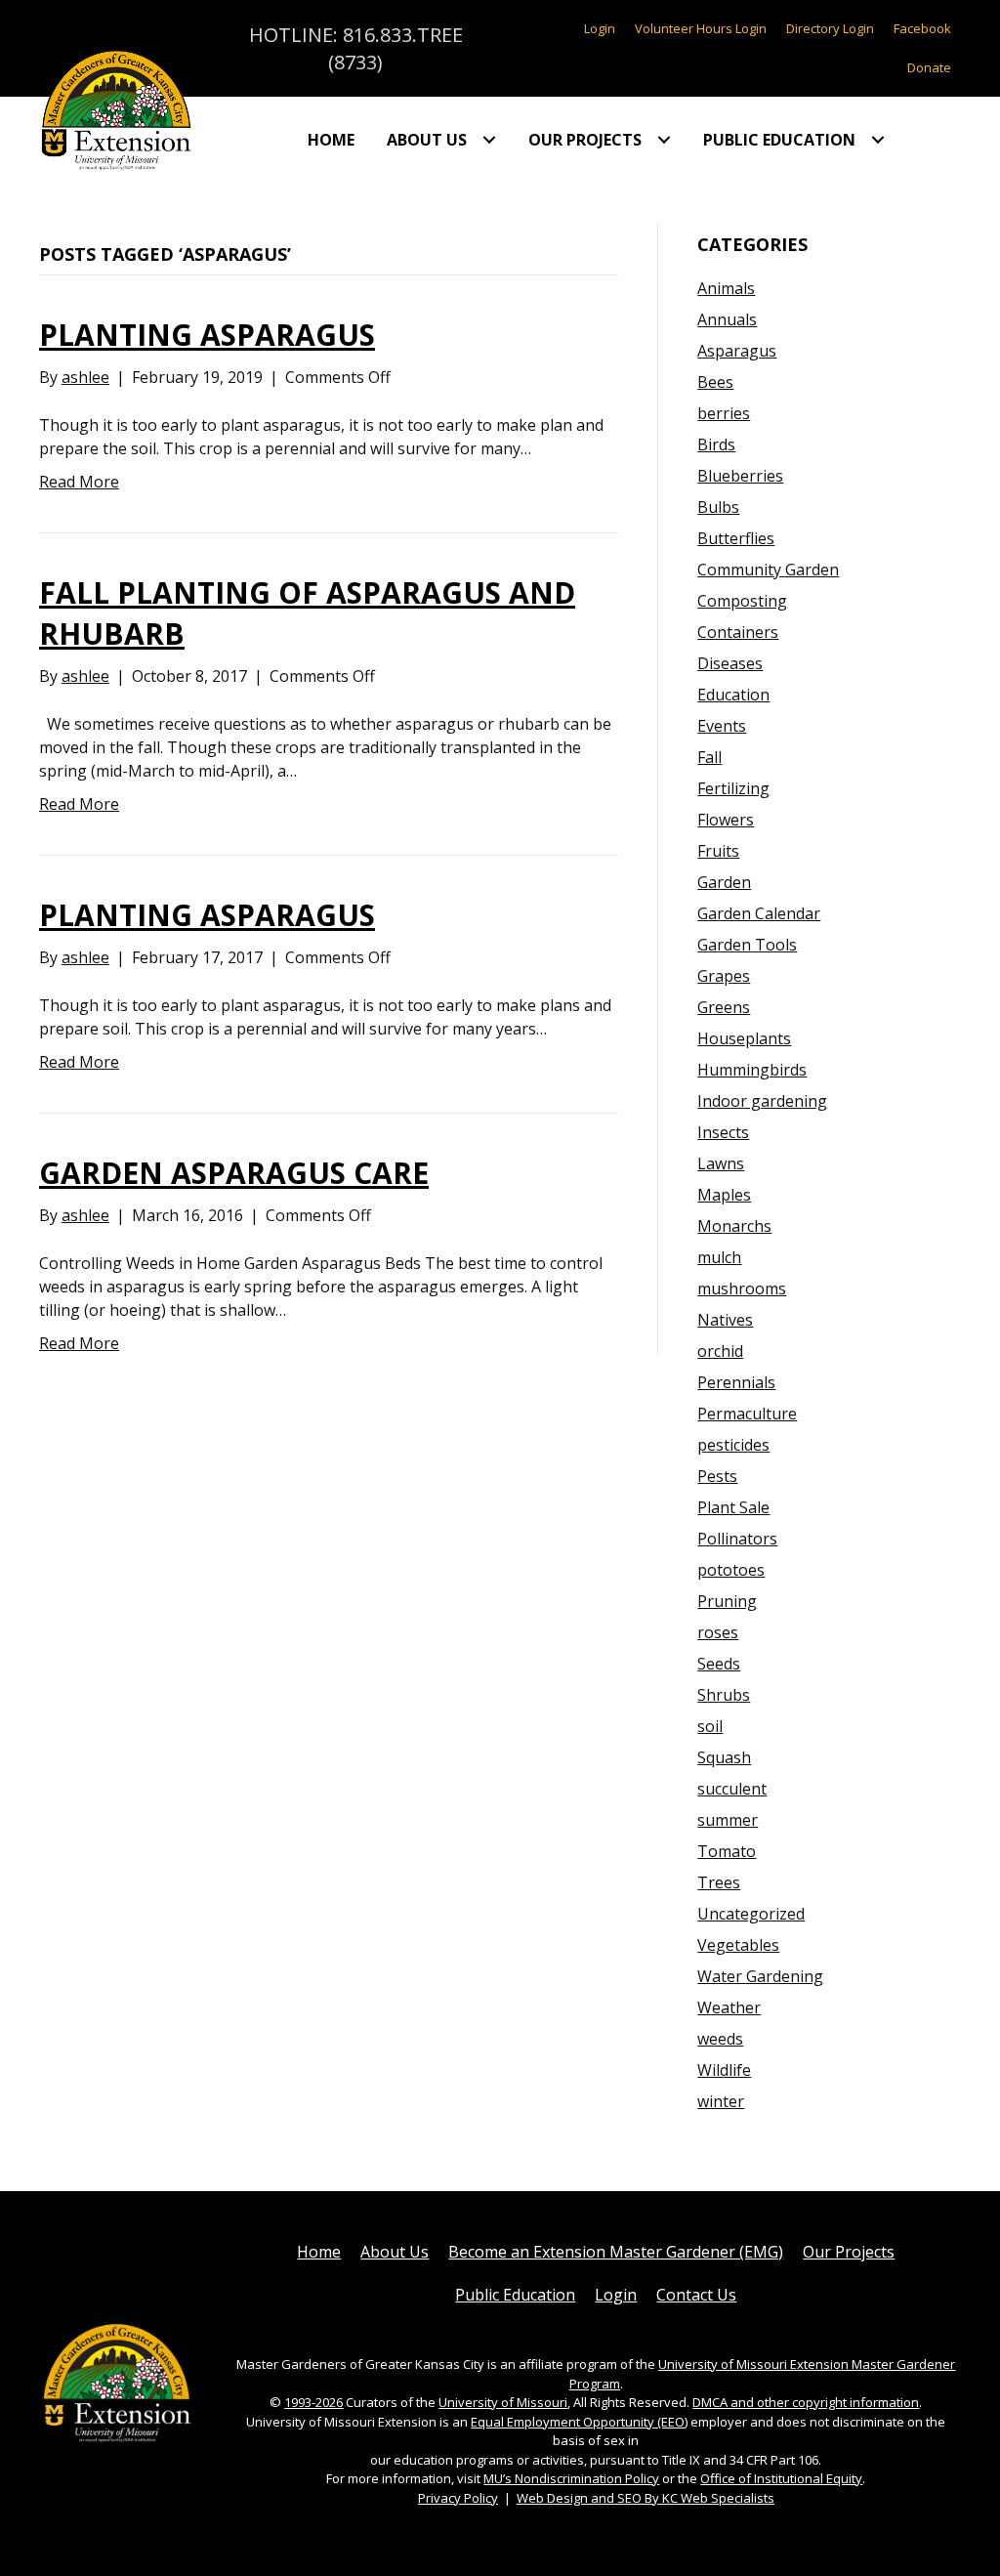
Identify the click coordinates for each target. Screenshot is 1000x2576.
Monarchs (734, 1226)
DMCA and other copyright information (806, 2402)
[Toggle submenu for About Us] (489, 140)
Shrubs (724, 1695)
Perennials (736, 1382)
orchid (720, 1351)
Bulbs (718, 507)
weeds (720, 2039)
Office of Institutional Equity (781, 2478)
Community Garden (768, 570)
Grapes (724, 976)
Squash (724, 1757)
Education (733, 695)
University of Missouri (503, 2402)
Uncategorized (751, 1914)
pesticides (733, 1445)
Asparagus (737, 351)
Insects (723, 1132)
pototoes (731, 1570)
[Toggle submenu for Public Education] (878, 140)
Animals (726, 288)
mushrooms (742, 1288)
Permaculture (747, 1414)
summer (728, 1820)
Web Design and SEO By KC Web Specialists (646, 2498)
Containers (738, 632)
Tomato (727, 1851)
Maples (724, 1195)
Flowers (726, 820)
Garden (724, 882)
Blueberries (740, 476)
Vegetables (738, 1945)
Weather (729, 2007)
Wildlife (724, 2070)
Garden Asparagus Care (234, 1173)
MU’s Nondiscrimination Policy (571, 2478)
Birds (716, 444)
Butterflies (736, 538)
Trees (719, 1882)
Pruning (727, 1601)
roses (718, 1632)
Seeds (719, 1664)
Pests (717, 1476)
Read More (79, 482)
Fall (709, 757)
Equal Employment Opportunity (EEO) (579, 2422)
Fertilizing (733, 788)
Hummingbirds (752, 1070)
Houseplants (744, 1038)
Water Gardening (760, 1976)
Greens (724, 1007)
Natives (725, 1320)
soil (710, 1726)
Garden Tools (747, 945)
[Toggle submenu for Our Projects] (664, 140)
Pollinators (737, 1539)
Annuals (727, 319)
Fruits (718, 851)
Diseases (730, 663)
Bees (715, 382)
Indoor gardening (762, 1101)
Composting (742, 601)
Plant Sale (733, 1507)
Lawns (721, 1163)
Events (722, 726)
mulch (719, 1257)
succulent (732, 1789)
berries (724, 413)
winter (721, 2101)
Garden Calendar (759, 913)
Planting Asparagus (207, 335)
